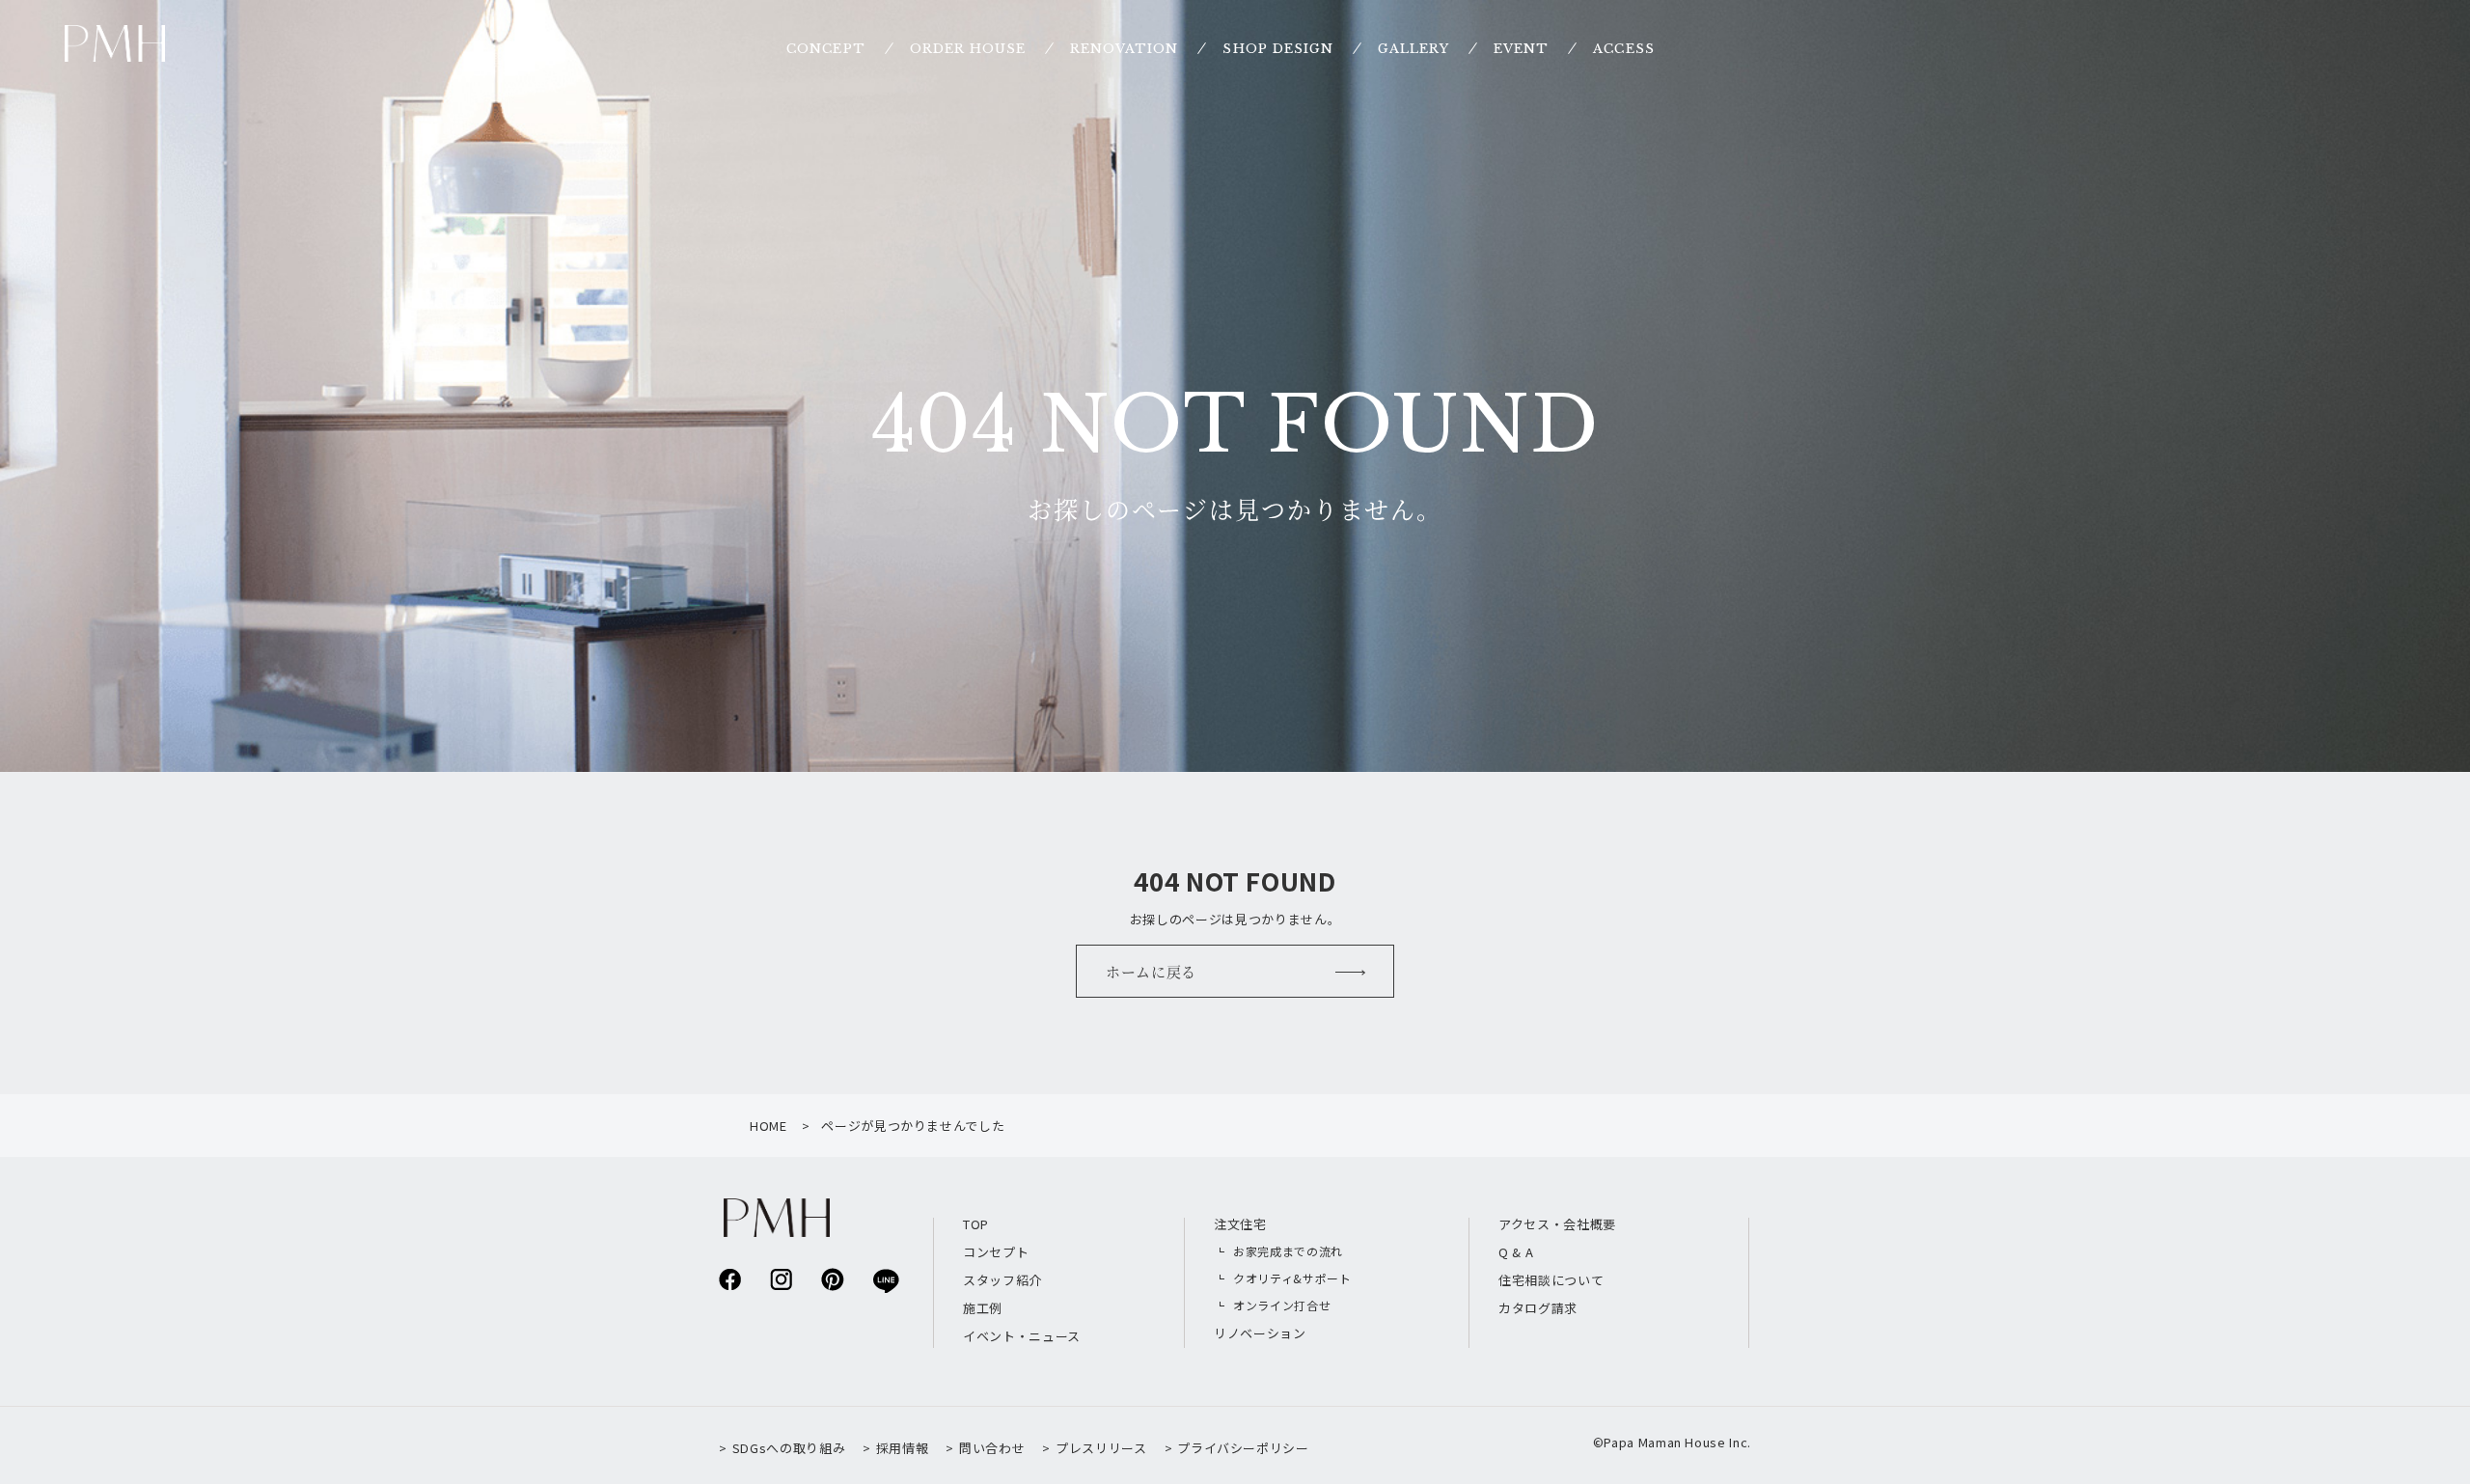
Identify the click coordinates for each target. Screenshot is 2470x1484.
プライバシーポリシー (1243, 1448)
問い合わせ (992, 1448)
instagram (781, 1279)
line (884, 1280)
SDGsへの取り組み (789, 1448)
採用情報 (902, 1448)
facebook (730, 1279)
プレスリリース (1101, 1448)
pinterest (832, 1279)
